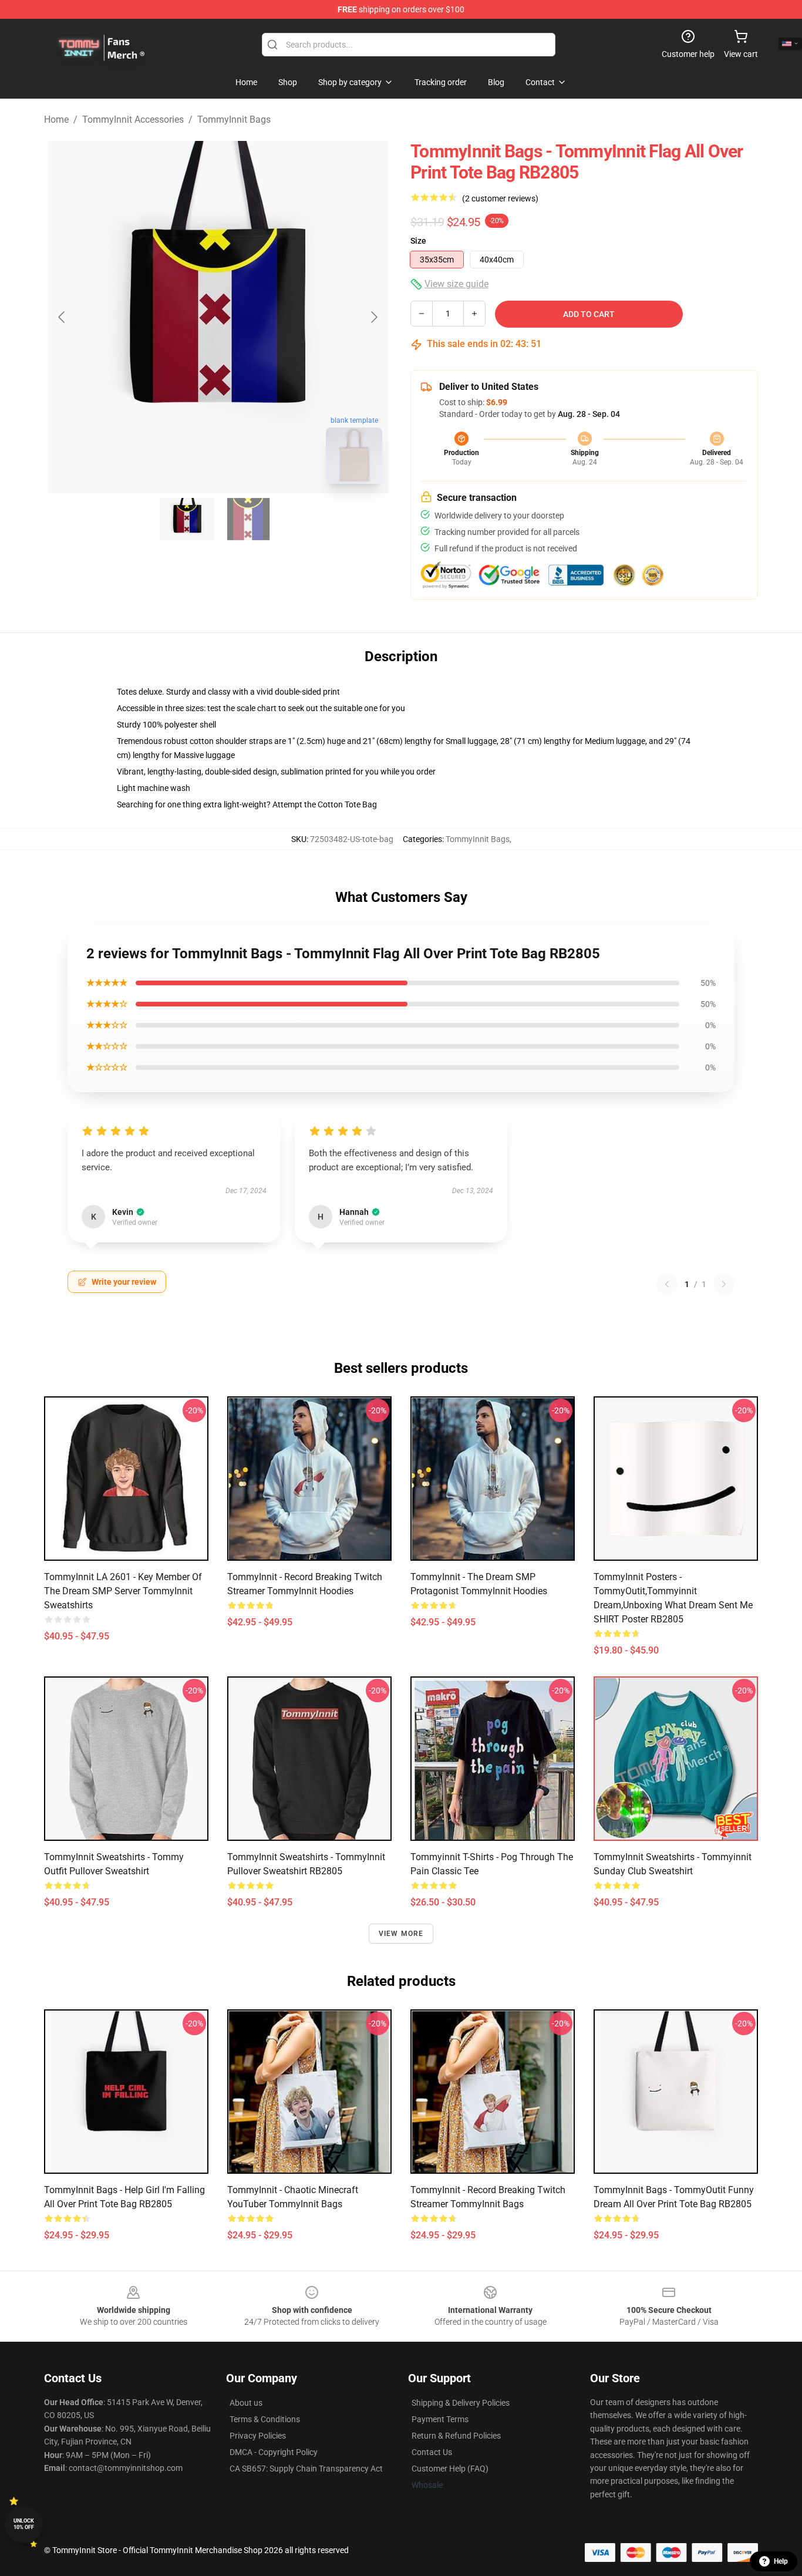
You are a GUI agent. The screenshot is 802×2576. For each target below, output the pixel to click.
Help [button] (781, 2561)
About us (246, 2403)
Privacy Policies (258, 2436)
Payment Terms (440, 2419)
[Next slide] (373, 317)
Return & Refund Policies (456, 2436)
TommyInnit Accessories (133, 119)
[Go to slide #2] (248, 519)
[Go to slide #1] (187, 519)
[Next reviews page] (724, 1284)
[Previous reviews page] (667, 1284)
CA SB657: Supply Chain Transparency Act (306, 2469)
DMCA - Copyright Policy (274, 2452)
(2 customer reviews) (500, 198)
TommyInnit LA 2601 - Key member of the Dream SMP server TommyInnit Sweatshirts (123, 1591)
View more (401, 1934)
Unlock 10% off (24, 2524)
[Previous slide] (62, 317)
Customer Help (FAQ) (450, 2469)
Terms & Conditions (265, 2419)
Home (56, 119)
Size (418, 241)
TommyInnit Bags (234, 119)
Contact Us (432, 2452)
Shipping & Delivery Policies (461, 2403)
